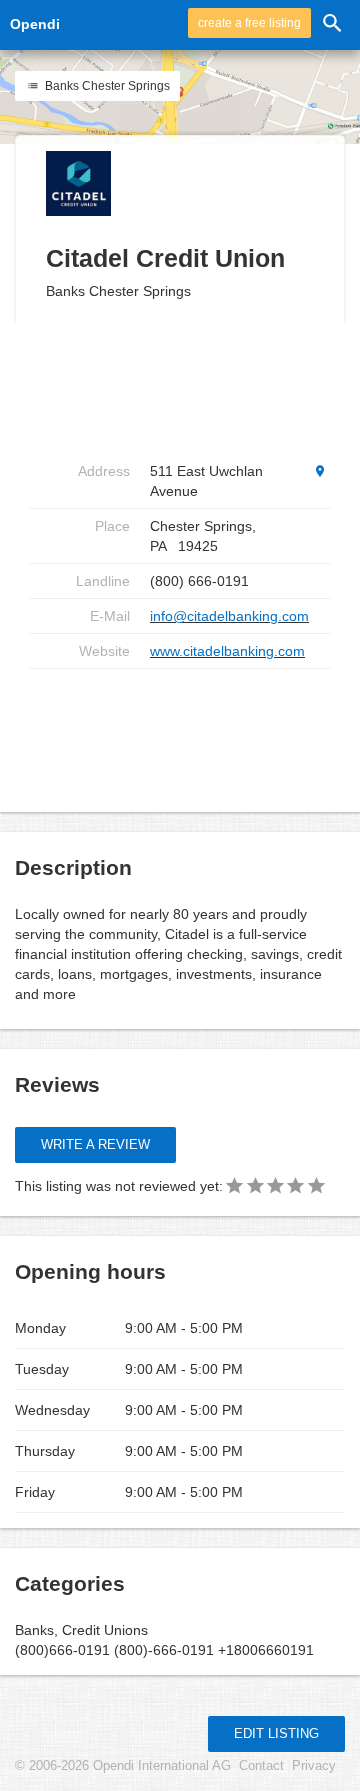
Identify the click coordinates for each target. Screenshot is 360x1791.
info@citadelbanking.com (229, 616)
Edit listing (276, 1733)
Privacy (314, 1766)
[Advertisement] (190, 733)
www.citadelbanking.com (227, 651)
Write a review (95, 1144)
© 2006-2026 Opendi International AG (123, 1766)
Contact (261, 1766)
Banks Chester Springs (106, 86)
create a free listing (249, 23)
